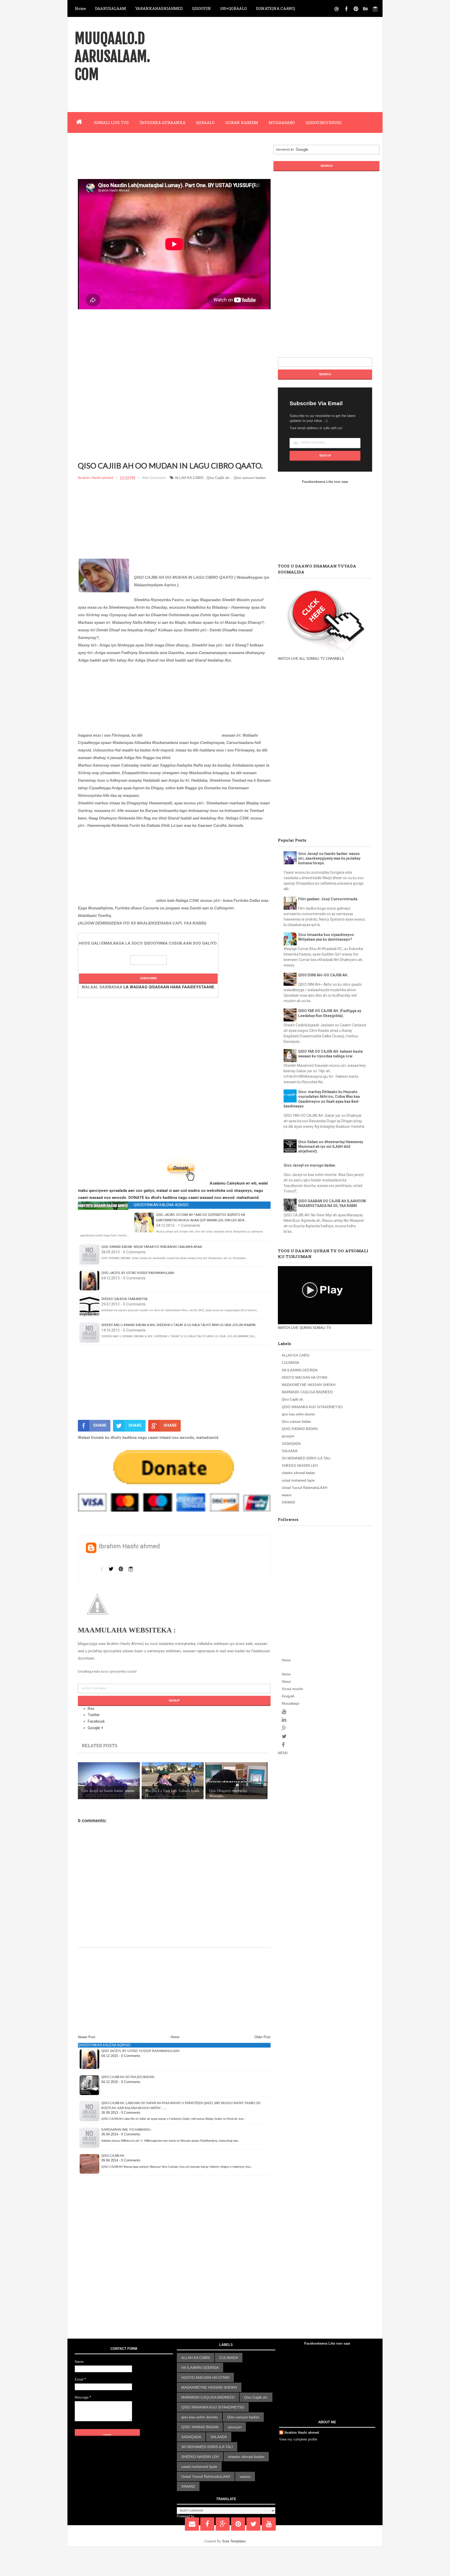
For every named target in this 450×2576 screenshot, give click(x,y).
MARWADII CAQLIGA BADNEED (307, 1392)
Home (80, 8)
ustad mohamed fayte (298, 1480)
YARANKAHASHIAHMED (159, 8)
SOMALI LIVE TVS (111, 122)
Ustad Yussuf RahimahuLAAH (304, 1488)
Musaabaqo (290, 1703)
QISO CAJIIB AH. (113, 2156)
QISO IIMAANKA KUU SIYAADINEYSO (312, 1407)
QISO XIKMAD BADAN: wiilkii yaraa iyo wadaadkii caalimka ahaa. (152, 1247)
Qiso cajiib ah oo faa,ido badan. (128, 2077)
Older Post (262, 2037)
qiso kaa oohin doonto (298, 1414)
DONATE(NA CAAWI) (276, 8)
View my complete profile (298, 2439)
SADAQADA (291, 1444)
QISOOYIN (201, 8)
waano (287, 1495)
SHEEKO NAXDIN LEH (300, 1466)
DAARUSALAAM (111, 8)
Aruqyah (288, 1696)
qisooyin (288, 1436)
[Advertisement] (291, 64)
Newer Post (87, 2037)
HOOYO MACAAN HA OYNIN (304, 1378)
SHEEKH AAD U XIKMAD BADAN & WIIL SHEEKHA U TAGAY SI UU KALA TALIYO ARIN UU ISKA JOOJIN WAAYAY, (179, 1325)
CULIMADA (290, 1363)
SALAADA (290, 1451)
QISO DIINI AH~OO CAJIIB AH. (323, 975)
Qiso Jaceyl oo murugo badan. (310, 1165)
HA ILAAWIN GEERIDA (300, 1370)
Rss (91, 1709)
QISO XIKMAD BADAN (300, 1429)
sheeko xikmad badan (298, 1473)
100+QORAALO (233, 8)
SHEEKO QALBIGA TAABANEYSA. (125, 1299)
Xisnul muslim (292, 1689)
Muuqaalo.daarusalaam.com (112, 57)
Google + (96, 1728)
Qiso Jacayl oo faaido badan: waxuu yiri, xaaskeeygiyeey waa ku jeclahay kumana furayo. (329, 858)
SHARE (100, 1425)
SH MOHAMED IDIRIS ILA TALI (306, 1458)
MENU (283, 1753)
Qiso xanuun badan (250, 478)
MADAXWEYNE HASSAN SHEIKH (309, 1385)
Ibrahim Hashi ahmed (302, 2433)
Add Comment (154, 478)
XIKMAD (288, 1502)
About (286, 1682)
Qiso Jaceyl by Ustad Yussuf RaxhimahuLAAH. (138, 1273)
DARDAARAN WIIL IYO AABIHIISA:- (127, 2130)
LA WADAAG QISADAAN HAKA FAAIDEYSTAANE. (169, 987)
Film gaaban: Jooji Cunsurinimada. (328, 899)
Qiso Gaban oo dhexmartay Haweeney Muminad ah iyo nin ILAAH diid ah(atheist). (331, 1147)
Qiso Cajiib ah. (218, 478)
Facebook (96, 1721)
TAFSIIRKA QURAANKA (162, 122)
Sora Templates (234, 2541)
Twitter (94, 1715)
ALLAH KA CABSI (189, 478)
